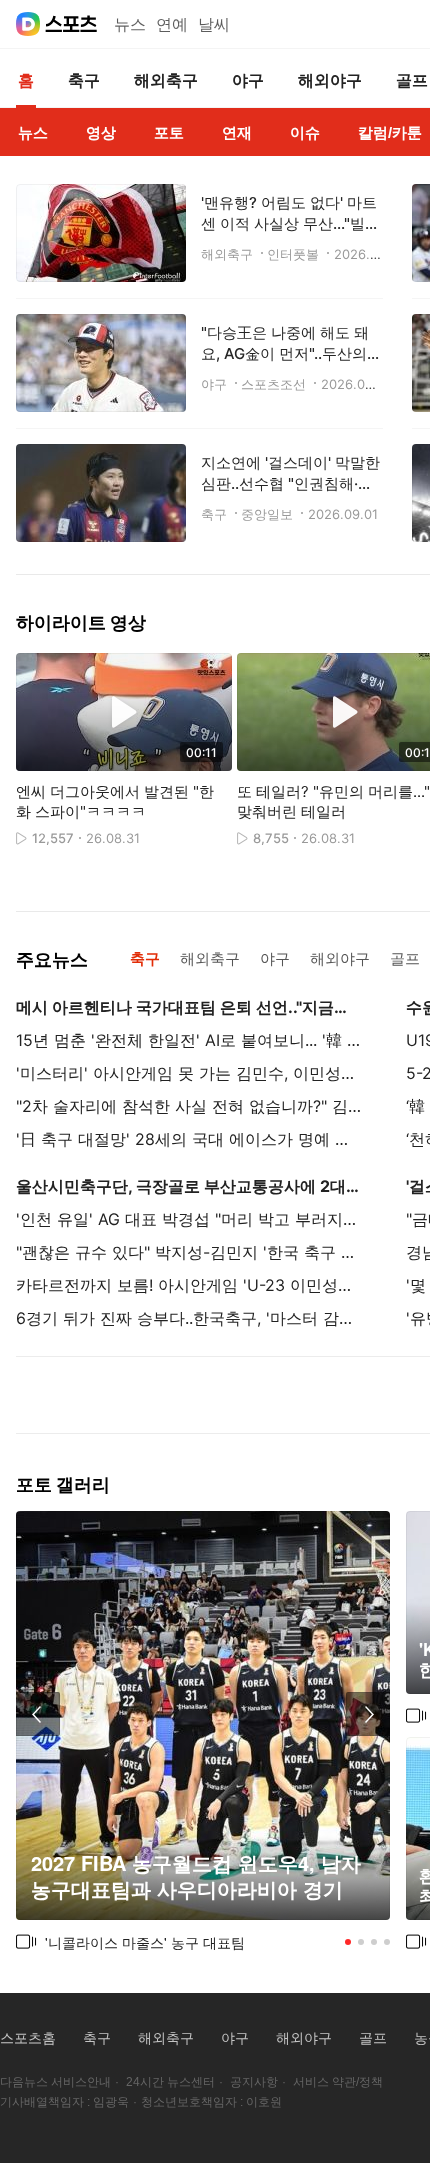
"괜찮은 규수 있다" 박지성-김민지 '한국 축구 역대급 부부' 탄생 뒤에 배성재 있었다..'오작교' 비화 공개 (189, 1252)
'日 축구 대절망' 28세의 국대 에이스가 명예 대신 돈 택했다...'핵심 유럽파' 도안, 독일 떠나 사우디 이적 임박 (189, 1139)
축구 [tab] (145, 958)
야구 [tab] (275, 958)
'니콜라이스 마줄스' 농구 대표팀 (145, 1942)
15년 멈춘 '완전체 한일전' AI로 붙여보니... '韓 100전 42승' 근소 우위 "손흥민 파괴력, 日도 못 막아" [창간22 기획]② (189, 1040)
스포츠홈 (28, 2038)
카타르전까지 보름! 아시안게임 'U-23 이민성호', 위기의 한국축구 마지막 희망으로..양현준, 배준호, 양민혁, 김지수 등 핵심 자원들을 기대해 (189, 1285)
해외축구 (166, 2038)
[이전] (38, 1714)
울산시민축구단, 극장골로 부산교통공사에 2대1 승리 (189, 1186)
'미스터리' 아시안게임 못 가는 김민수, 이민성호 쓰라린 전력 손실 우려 (189, 1073)
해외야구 (304, 2038)
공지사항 (254, 2082)
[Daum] (28, 24)
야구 (235, 2038)
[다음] (368, 1714)
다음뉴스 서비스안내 (55, 2082)
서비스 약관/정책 (338, 2082)
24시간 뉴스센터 (170, 2082)
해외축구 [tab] (210, 958)
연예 (172, 24)
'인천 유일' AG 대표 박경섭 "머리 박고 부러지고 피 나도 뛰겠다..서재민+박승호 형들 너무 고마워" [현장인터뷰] (189, 1219)
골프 (373, 2038)
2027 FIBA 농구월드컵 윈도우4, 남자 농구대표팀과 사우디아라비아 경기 (196, 1876)
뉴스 (130, 24)
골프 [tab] (405, 958)
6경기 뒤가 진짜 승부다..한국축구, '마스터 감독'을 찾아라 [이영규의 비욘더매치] (189, 1318)
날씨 (214, 24)
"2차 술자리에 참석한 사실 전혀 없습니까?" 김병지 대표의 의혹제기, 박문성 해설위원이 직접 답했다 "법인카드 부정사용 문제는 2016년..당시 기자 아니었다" (189, 1106)
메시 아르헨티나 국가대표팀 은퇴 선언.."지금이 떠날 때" (189, 1007)
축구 (97, 2038)
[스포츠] (71, 24)
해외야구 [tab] (340, 958)
